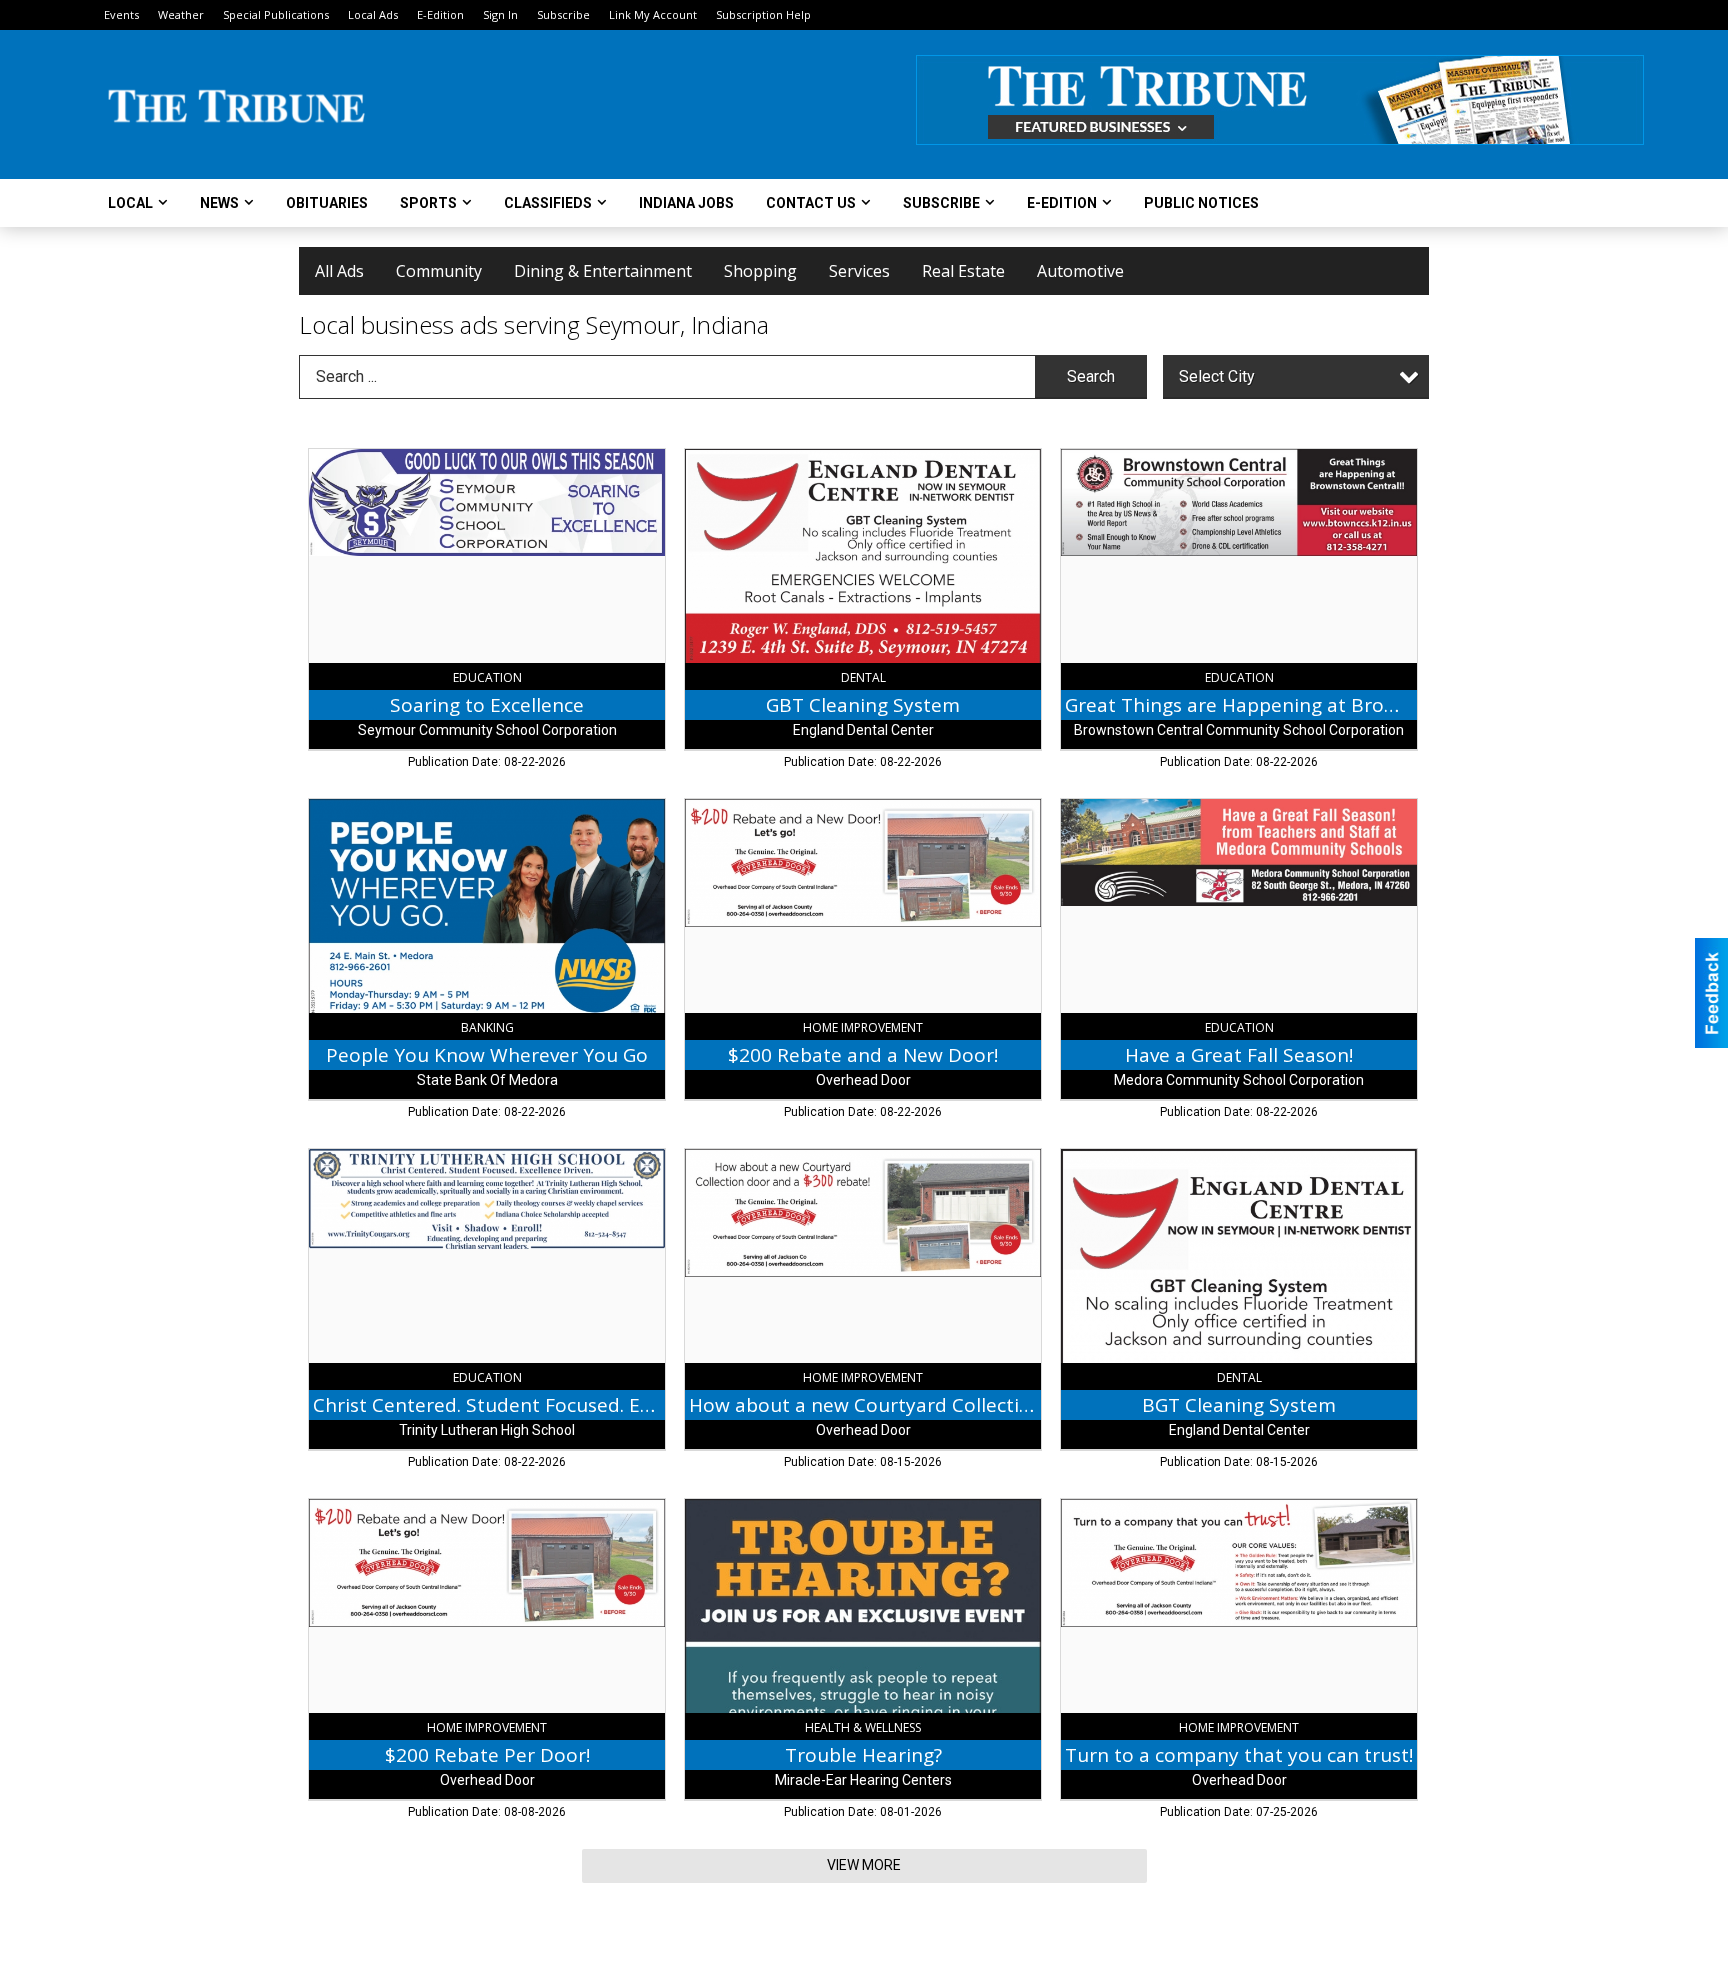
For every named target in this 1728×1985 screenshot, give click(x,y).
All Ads (339, 271)
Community (439, 271)
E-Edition (440, 14)
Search (1091, 376)
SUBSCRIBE (941, 203)
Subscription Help (763, 14)
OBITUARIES (327, 203)
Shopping (760, 271)
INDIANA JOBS (686, 203)
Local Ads (373, 14)
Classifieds (548, 203)
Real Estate (963, 271)
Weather (181, 14)
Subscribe (563, 14)
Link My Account (653, 14)
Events (121, 14)
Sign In (500, 14)
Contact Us (811, 203)
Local (130, 203)
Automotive (1080, 271)
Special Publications (276, 14)
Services (859, 271)
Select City (1217, 376)
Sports (428, 203)
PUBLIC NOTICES (1201, 203)
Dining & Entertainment (603, 271)
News (219, 203)
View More (864, 1865)
